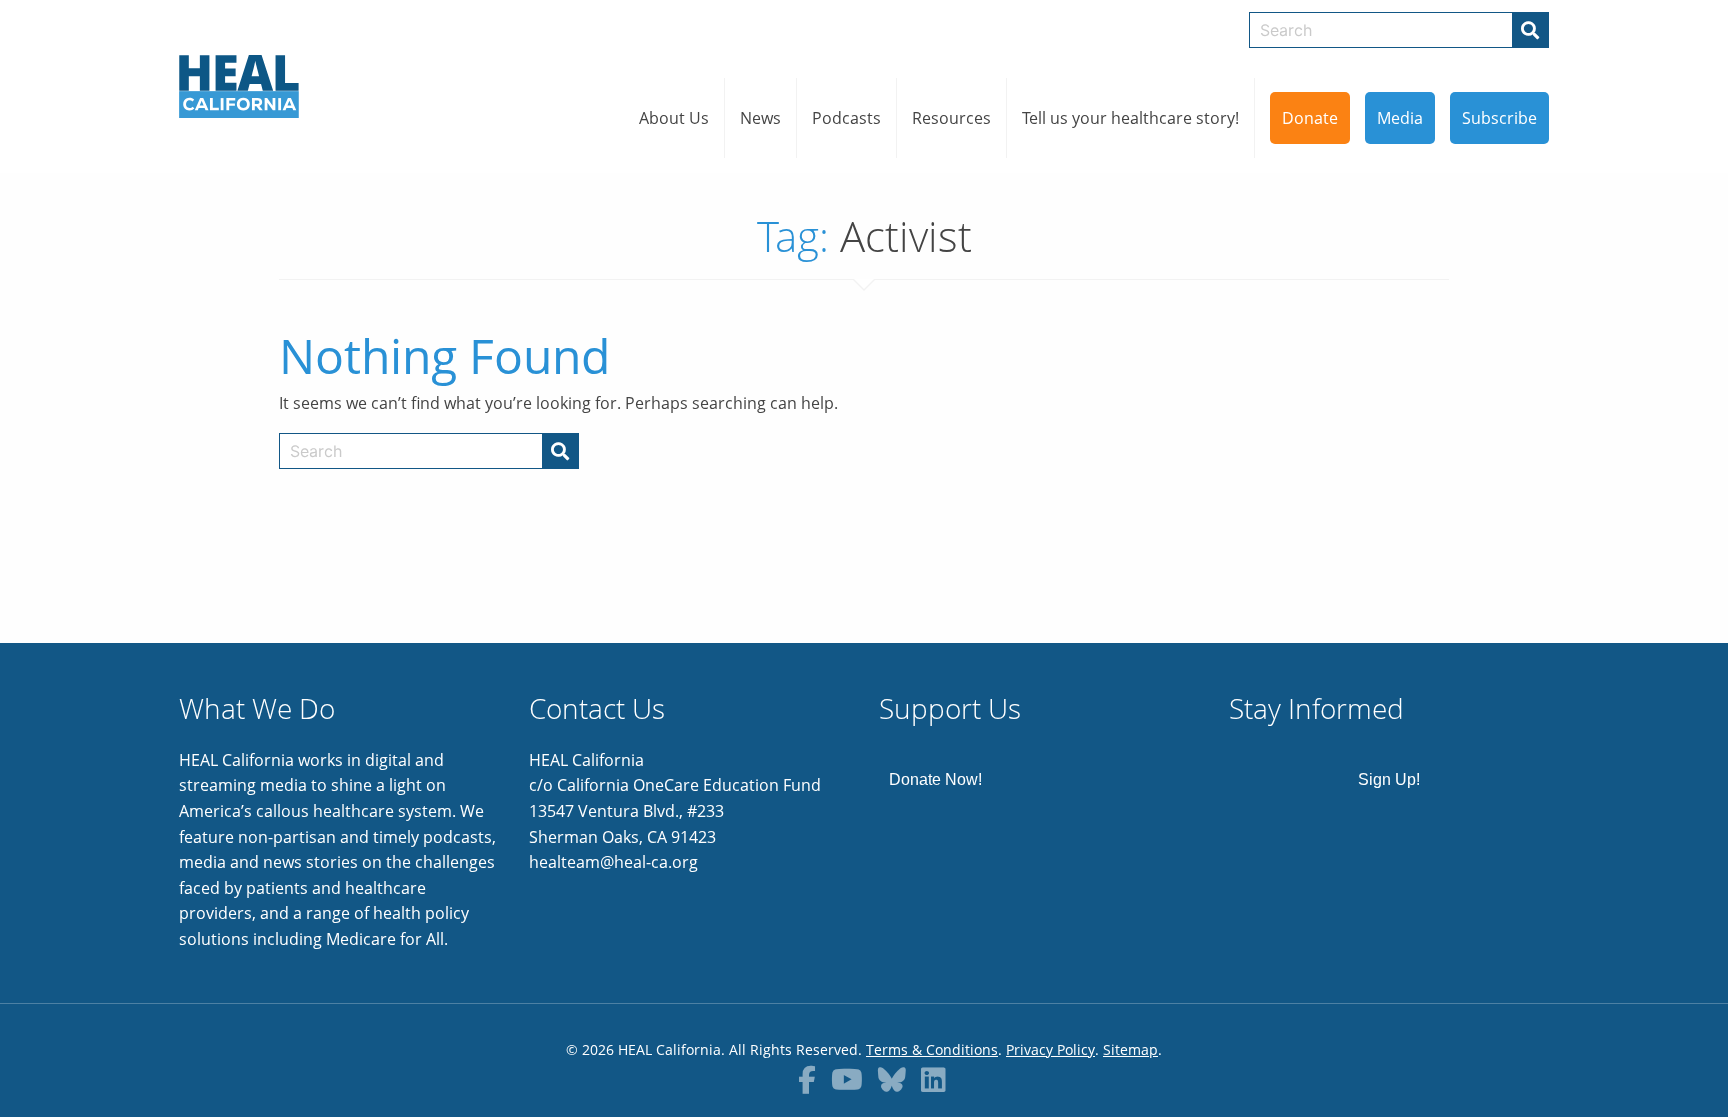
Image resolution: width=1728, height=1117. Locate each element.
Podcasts (846, 118)
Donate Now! (935, 779)
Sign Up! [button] (1389, 779)
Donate (1310, 118)
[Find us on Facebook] (807, 1079)
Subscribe (1499, 118)
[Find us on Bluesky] (892, 1079)
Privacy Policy (1050, 1049)
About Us (674, 118)
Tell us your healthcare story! (1130, 118)
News (760, 118)
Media (1400, 118)
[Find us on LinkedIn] (933, 1079)
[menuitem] (674, 118)
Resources (951, 118)
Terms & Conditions (932, 1049)
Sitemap (1130, 1049)
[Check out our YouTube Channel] (847, 1079)
